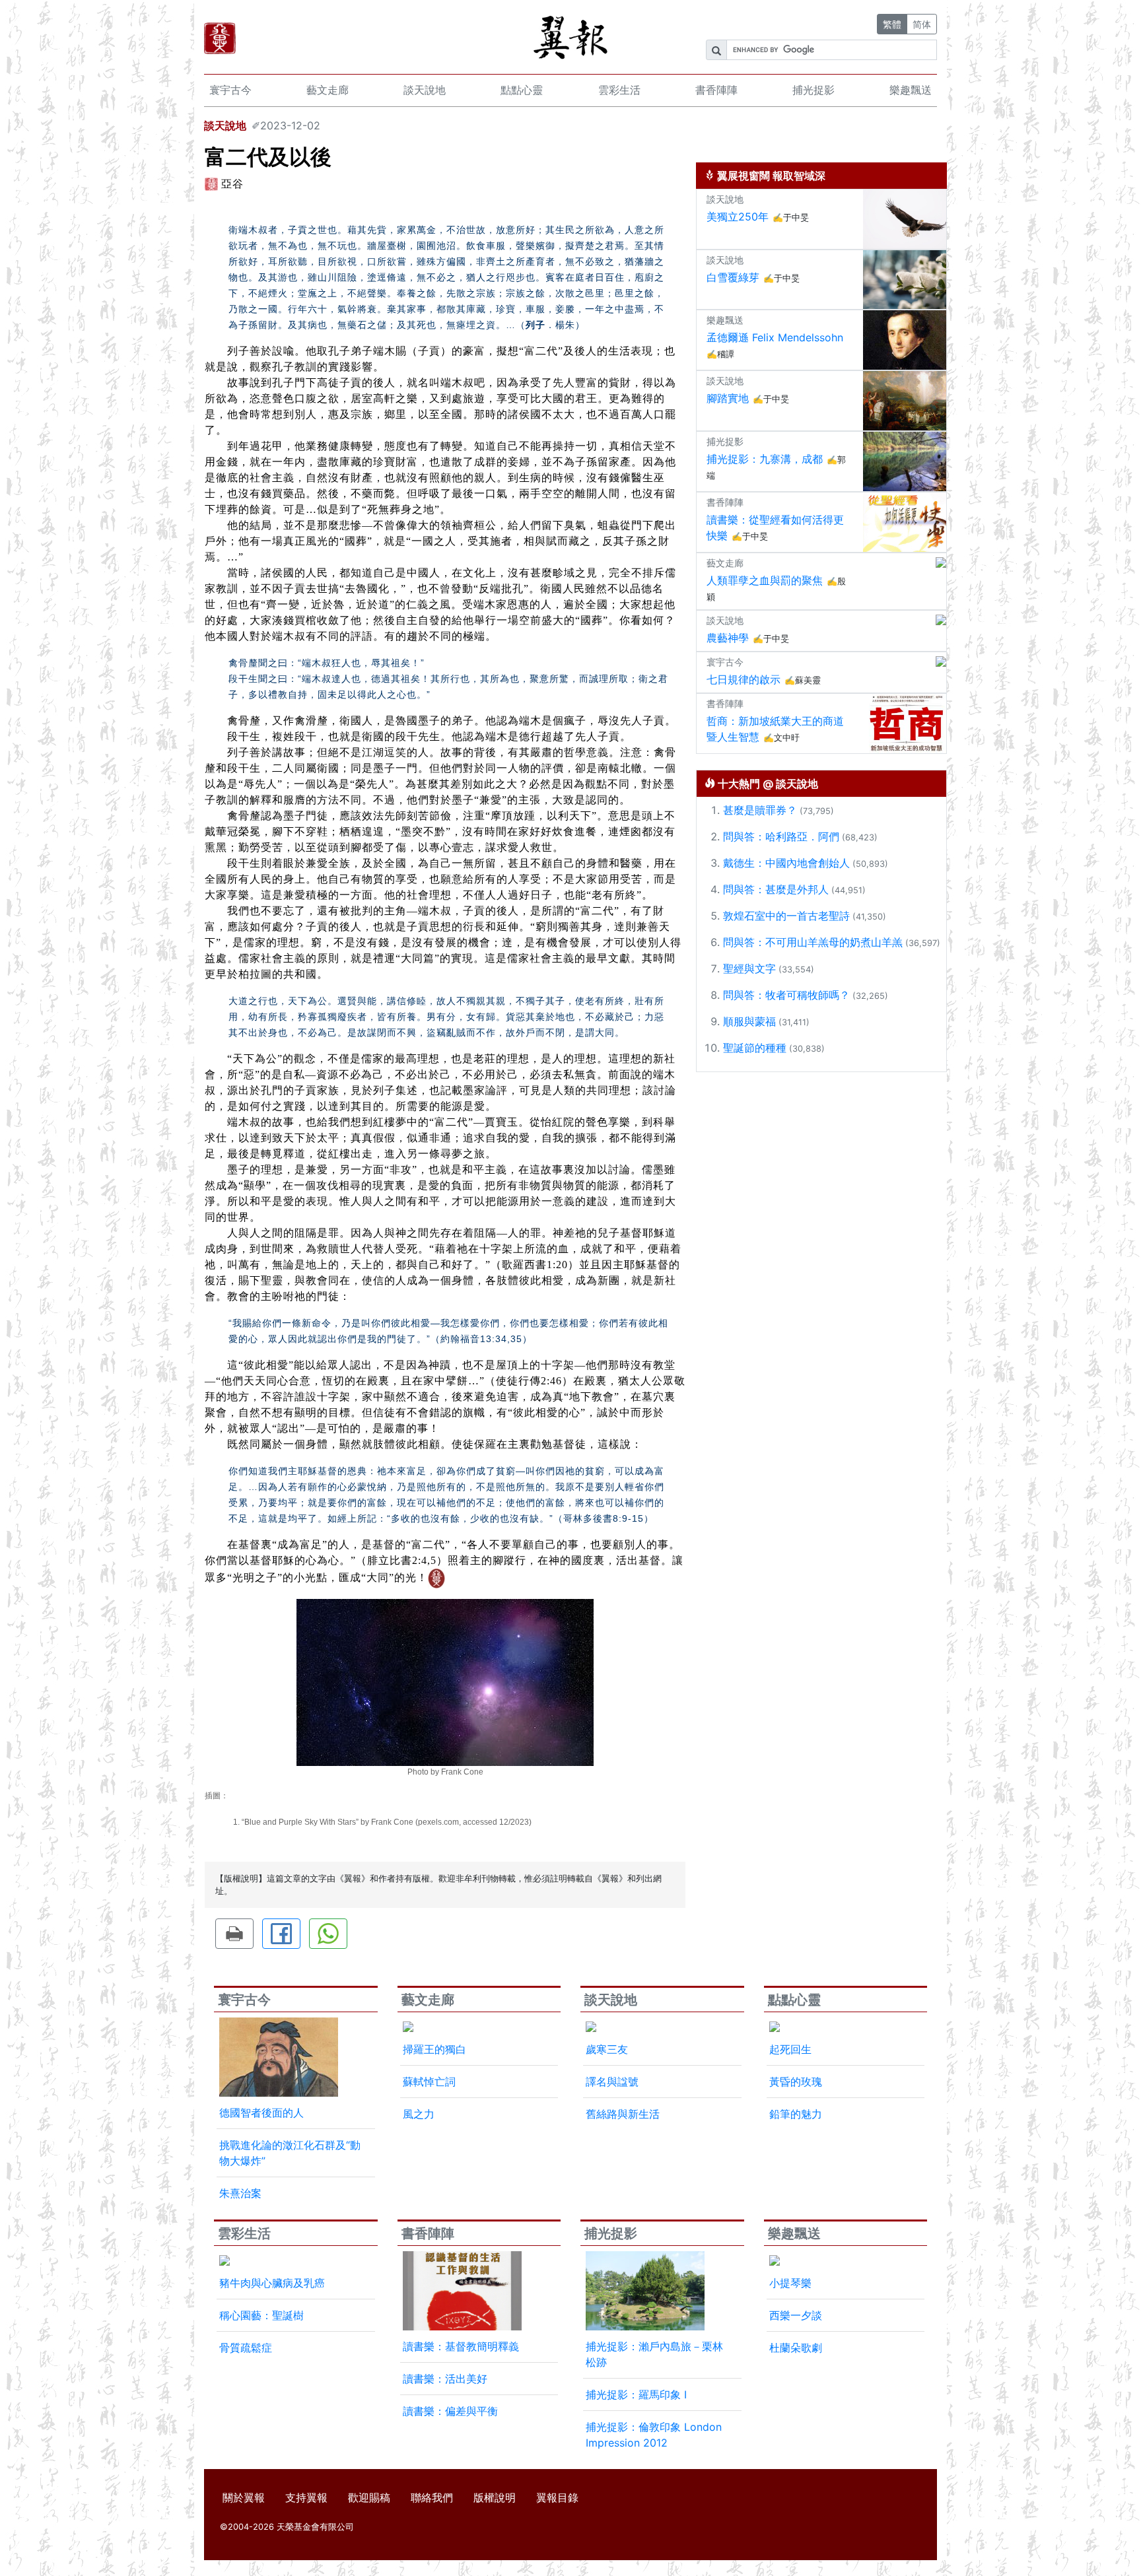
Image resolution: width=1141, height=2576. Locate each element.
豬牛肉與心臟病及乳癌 (272, 2283)
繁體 (892, 24)
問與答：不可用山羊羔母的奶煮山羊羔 (813, 942)
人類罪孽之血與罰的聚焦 (765, 580)
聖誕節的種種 (755, 1048)
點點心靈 (522, 90)
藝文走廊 (328, 90)
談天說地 (425, 90)
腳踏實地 (728, 398)
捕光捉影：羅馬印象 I (636, 2394)
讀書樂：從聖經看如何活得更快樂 (775, 527)
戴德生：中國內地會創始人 (786, 863)
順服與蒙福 (749, 1021)
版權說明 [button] (495, 2497)
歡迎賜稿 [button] (369, 2497)
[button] (234, 1934)
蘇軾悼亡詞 (429, 2082)
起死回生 (790, 2049)
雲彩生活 (619, 90)
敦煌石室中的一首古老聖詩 (786, 916)
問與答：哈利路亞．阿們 (781, 836)
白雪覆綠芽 (733, 277)
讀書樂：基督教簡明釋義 (461, 2346)
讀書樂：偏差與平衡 (450, 2411)
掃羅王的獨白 (434, 2049)
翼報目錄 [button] (557, 2497)
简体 (922, 24)
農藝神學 (728, 638)
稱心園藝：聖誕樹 (261, 2315)
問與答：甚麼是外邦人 (776, 889)
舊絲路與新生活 (623, 2114)
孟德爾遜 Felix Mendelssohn (775, 337)
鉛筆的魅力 (796, 2114)
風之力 (419, 2114)
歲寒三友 (607, 2049)
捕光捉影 (813, 90)
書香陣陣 (716, 90)
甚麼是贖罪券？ (760, 810)
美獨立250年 (738, 217)
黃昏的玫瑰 (796, 2082)
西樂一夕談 (796, 2315)
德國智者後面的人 (261, 2113)
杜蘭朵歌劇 (796, 2348)
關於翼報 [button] (244, 2497)
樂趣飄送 (911, 90)
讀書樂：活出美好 (445, 2379)
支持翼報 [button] (306, 2497)
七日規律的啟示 (743, 679)
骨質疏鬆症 (246, 2348)
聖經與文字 (749, 968)
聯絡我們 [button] (432, 2497)
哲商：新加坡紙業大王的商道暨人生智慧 (775, 729)
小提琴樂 (790, 2283)
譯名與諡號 (612, 2082)
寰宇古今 (230, 90)
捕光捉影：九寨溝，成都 (765, 459)
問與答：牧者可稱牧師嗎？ (786, 995)
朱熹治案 (240, 2193)
